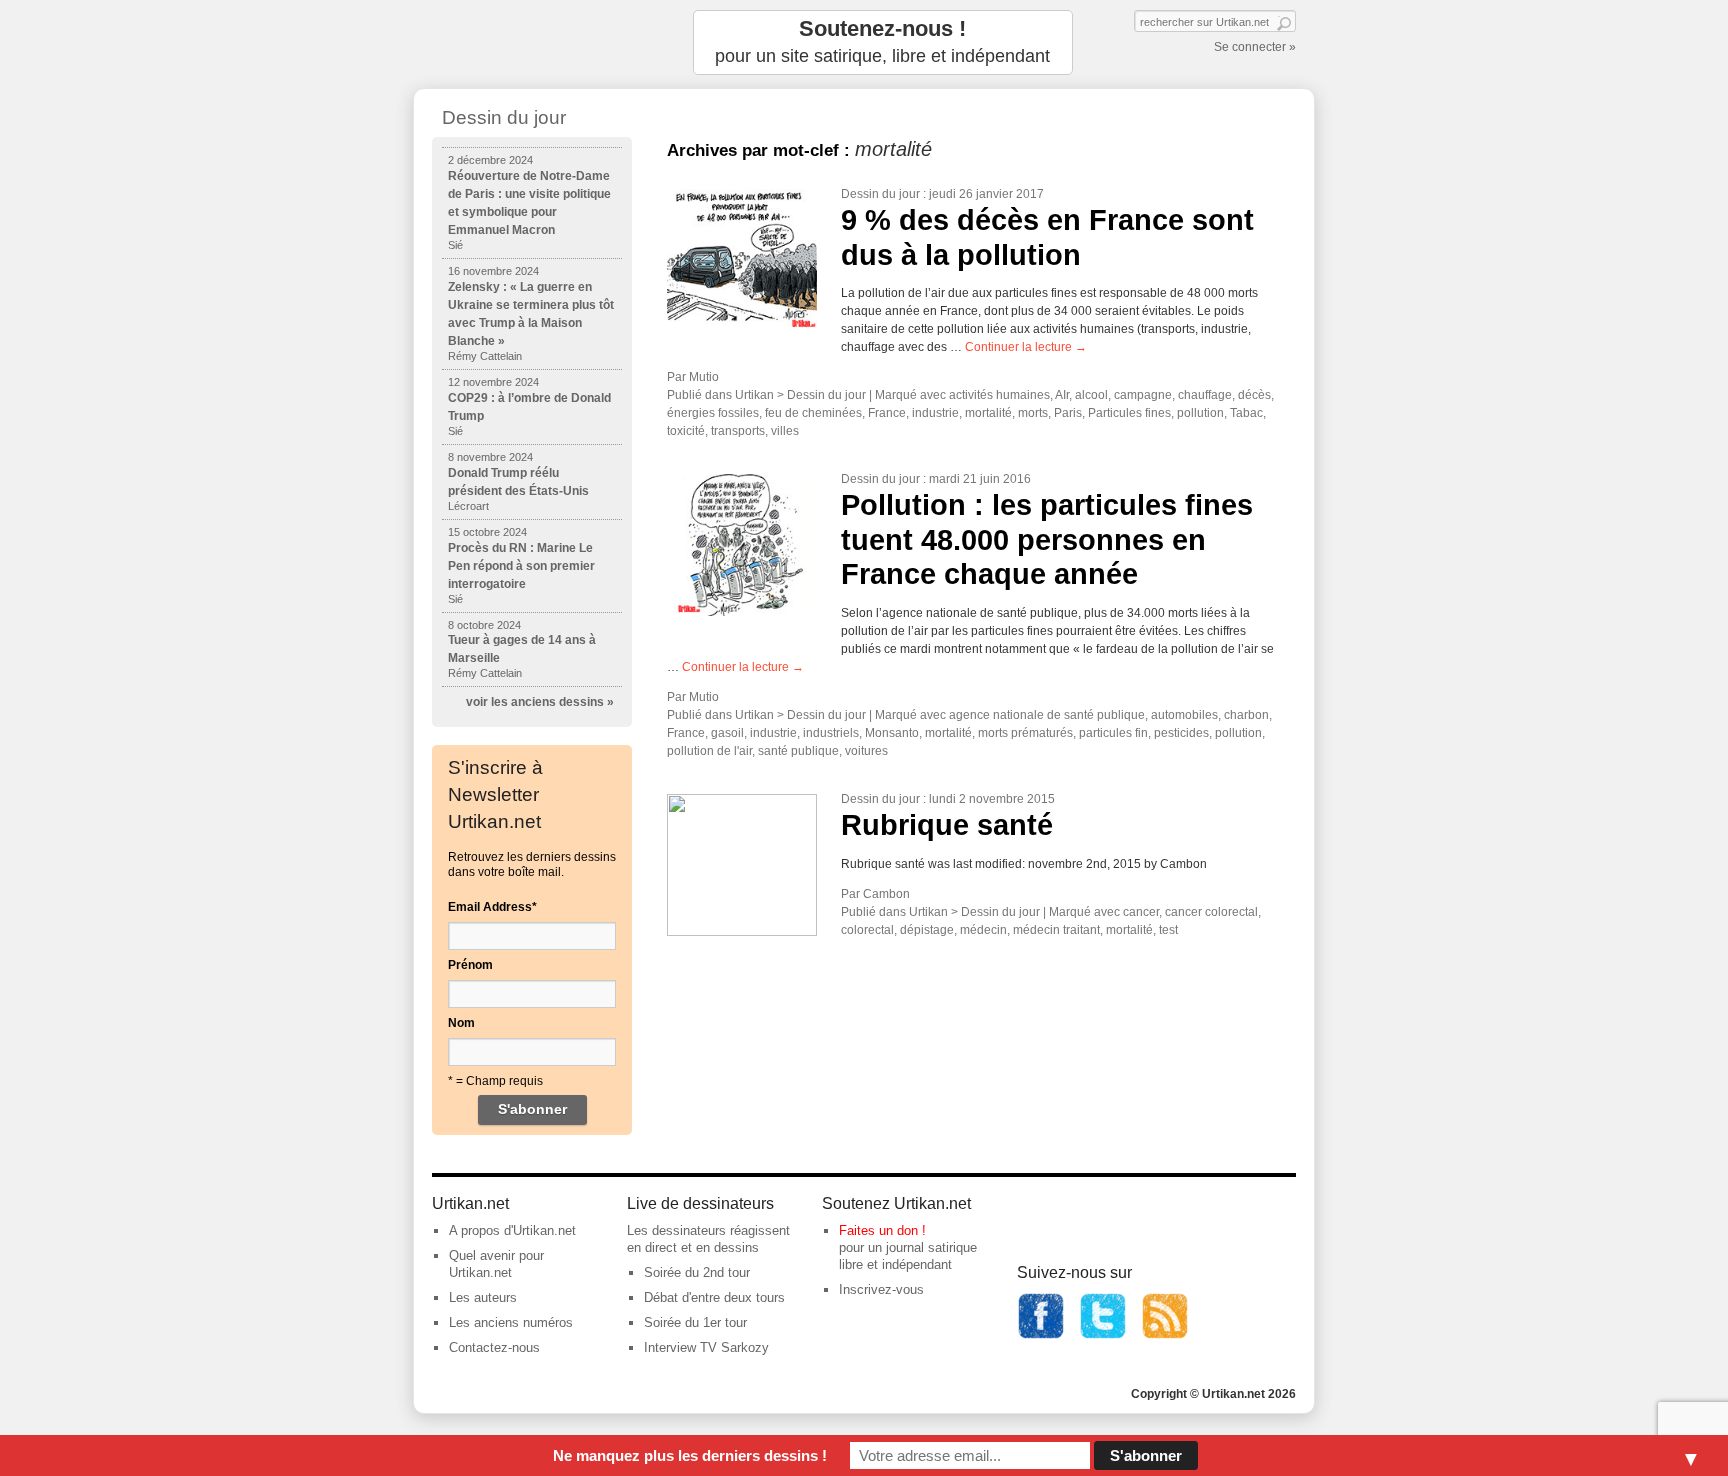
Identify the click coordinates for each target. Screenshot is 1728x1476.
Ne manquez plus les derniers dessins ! (690, 1455)
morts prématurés (1025, 733)
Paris (1068, 413)
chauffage (1205, 395)
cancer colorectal (1211, 912)
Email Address (492, 907)
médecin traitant (1056, 930)
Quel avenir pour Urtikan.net (496, 1264)
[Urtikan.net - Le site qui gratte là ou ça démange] (532, 42)
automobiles (1184, 715)
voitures (866, 751)
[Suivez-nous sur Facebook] (1041, 1335)
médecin (983, 930)
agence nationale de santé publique (1047, 715)
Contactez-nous (494, 1347)
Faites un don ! (882, 1230)
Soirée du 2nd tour (697, 1272)
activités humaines (999, 395)
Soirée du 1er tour (695, 1322)
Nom (461, 1023)
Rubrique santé (947, 825)
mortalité (988, 413)
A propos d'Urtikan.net (512, 1230)
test (1168, 930)
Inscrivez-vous (881, 1289)
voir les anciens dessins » (540, 702)
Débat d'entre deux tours (714, 1297)
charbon (1246, 715)
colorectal (867, 930)
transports (738, 431)
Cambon (886, 894)
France (887, 413)
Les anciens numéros (511, 1322)
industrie (935, 413)
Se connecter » (1255, 47)
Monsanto (892, 733)
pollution (1200, 413)
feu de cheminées (813, 413)
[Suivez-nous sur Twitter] (1103, 1335)
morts (1033, 413)
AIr (1062, 395)
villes (785, 431)
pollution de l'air (709, 751)
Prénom (470, 965)
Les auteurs (483, 1297)
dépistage (927, 930)
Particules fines (1129, 413)
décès (1254, 395)
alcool (1091, 395)
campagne (1143, 395)
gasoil (727, 733)
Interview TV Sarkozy (706, 1347)
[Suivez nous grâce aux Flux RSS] (1165, 1335)
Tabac (1246, 413)
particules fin (1113, 733)
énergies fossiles (713, 413)
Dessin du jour (880, 194)
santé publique (798, 751)
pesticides (1181, 733)
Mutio (704, 377)
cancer (1141, 912)
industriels (831, 733)
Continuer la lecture (1026, 347)
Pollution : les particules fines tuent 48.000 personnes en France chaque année (1047, 539)
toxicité (686, 431)
